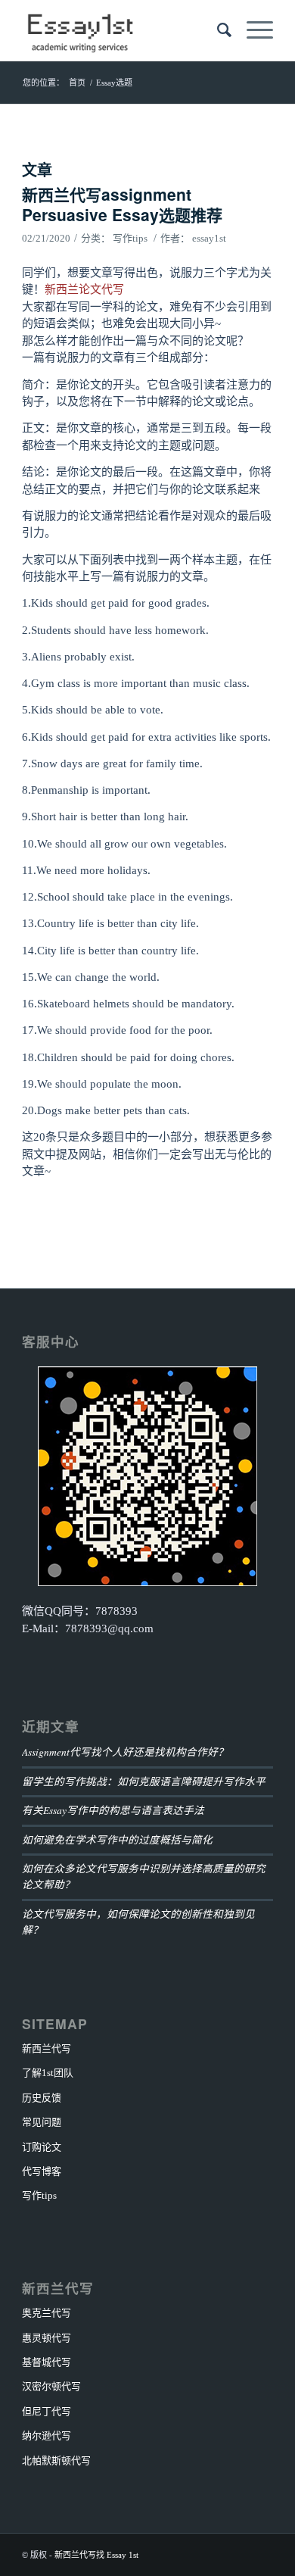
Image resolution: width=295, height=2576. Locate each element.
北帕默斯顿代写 (56, 2460)
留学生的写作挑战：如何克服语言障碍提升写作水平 (144, 1781)
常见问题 (42, 2122)
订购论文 (42, 2147)
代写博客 (42, 2171)
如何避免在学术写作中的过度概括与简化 (117, 1839)
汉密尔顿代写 (51, 2386)
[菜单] (252, 30)
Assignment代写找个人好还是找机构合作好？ (125, 1752)
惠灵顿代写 (47, 2338)
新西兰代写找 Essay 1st (96, 2555)
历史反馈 (42, 2098)
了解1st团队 (48, 2073)
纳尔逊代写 (47, 2435)
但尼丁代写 (47, 2411)
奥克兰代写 (47, 2313)
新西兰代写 (47, 2048)
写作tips (130, 238)
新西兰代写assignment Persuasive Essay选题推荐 (122, 204)
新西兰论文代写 (84, 289)
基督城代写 (47, 2362)
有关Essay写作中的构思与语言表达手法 (113, 1810)
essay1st (209, 238)
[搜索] (217, 30)
